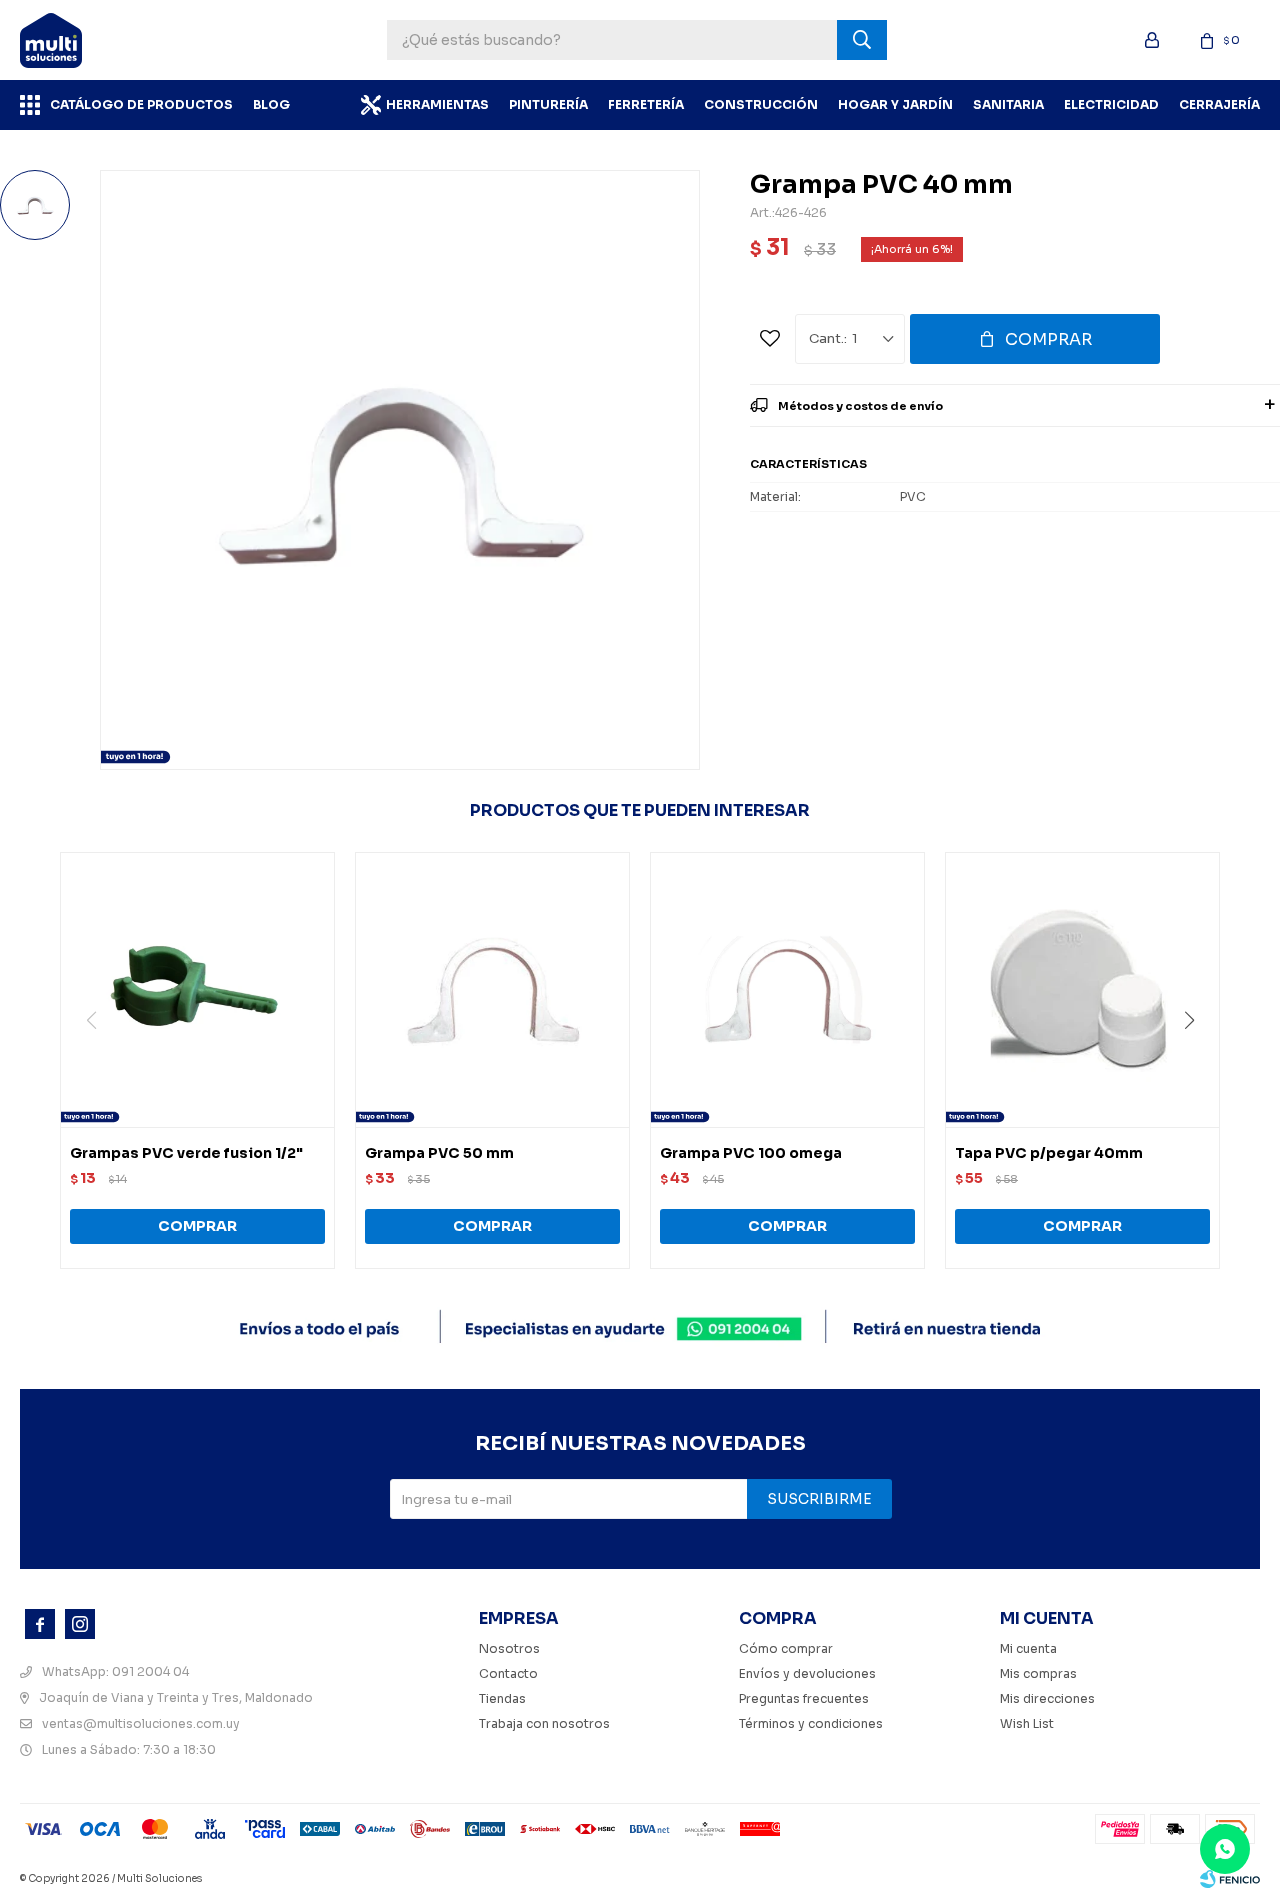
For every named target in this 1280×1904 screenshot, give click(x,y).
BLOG (271, 104)
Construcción (761, 104)
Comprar (1048, 339)
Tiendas (502, 1698)
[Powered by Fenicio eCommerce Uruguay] (1230, 1879)
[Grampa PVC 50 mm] (492, 989)
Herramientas (437, 104)
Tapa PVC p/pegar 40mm (1049, 1153)
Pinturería (548, 104)
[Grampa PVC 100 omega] (787, 989)
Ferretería (646, 104)
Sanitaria (1008, 104)
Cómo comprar (786, 1648)
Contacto (508, 1673)
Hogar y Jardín (895, 104)
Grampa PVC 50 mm (439, 1153)
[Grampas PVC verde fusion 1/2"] (197, 989)
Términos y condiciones (811, 1723)
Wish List (1027, 1723)
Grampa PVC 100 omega (751, 1153)
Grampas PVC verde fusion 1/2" (186, 1153)
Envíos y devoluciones (807, 1673)
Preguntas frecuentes (804, 1698)
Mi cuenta (1028, 1648)
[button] (1196, 1061)
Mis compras (1038, 1673)
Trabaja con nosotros (544, 1723)
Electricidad (1111, 104)
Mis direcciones (1047, 1698)
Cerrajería (1219, 104)
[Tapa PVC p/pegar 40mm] (1082, 989)
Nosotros (509, 1648)
